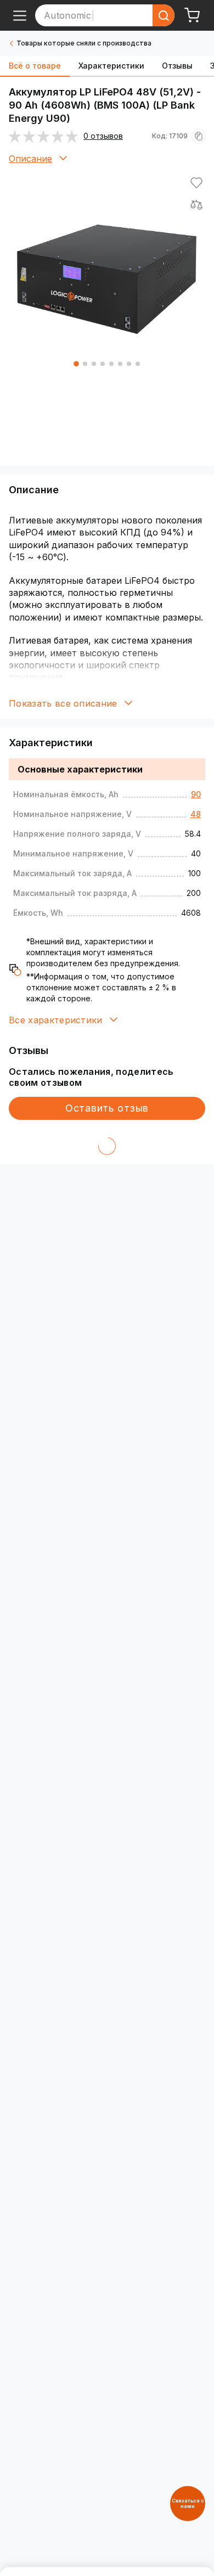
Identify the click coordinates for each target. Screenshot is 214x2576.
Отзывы (177, 66)
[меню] (20, 15)
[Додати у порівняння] (196, 205)
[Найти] (164, 15)
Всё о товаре (35, 66)
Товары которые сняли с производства (84, 43)
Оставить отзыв (107, 1108)
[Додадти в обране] (196, 183)
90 (196, 794)
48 (196, 814)
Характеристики (111, 66)
